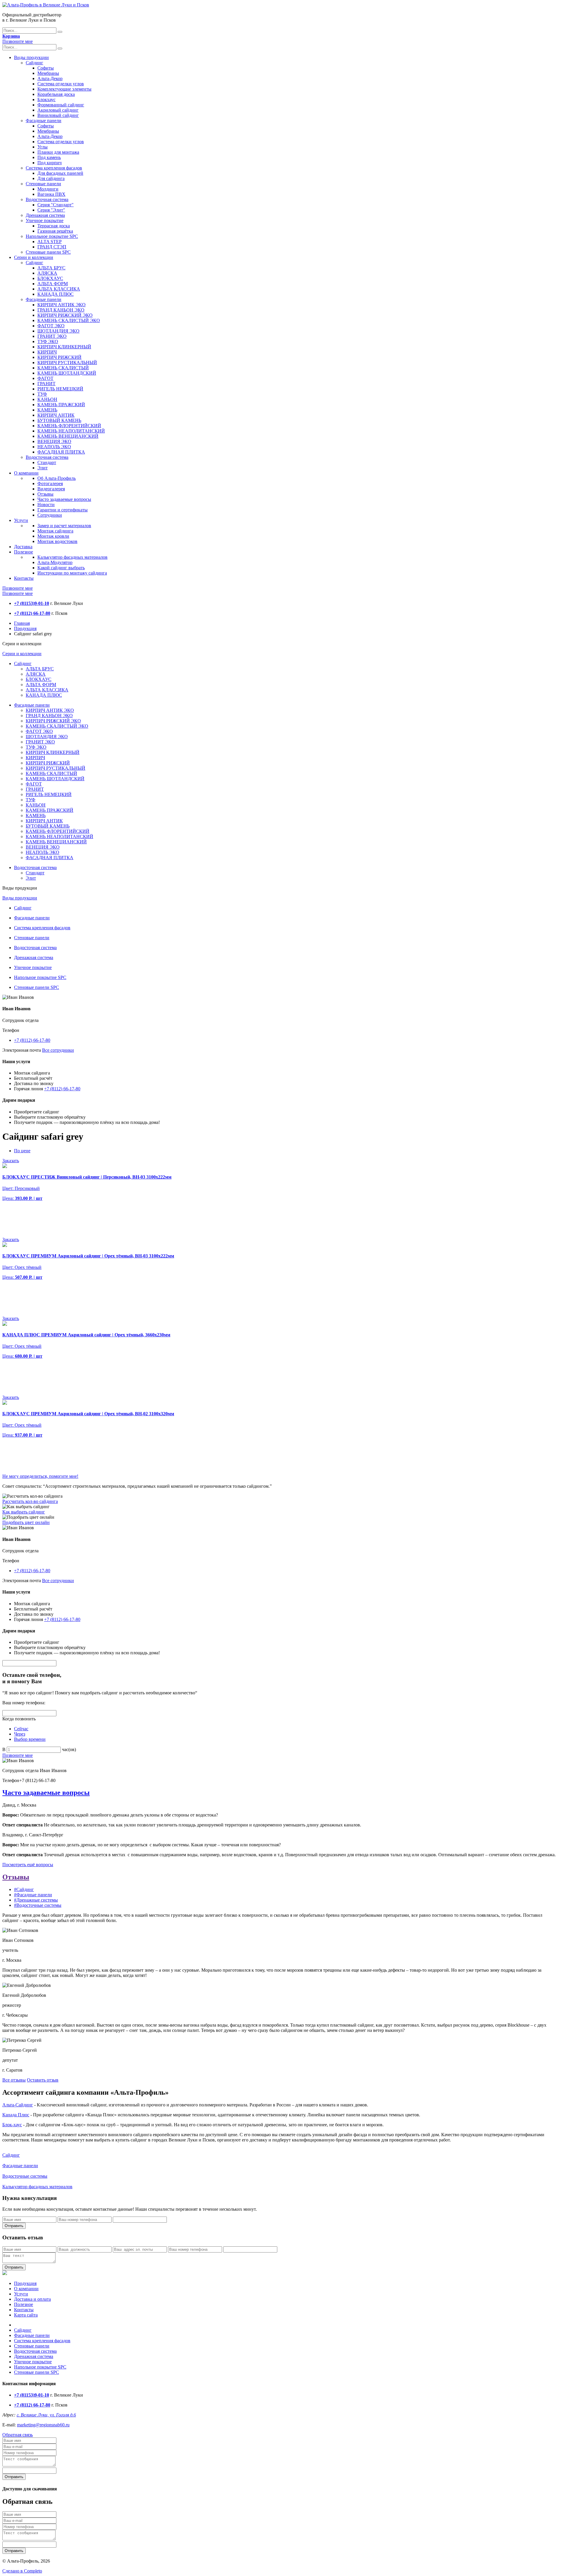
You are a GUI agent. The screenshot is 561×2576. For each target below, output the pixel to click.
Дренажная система (45, 215)
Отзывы (45, 494)
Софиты (46, 68)
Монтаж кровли (53, 536)
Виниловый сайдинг (58, 115)
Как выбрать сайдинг (24, 1512)
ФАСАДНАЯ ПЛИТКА (61, 452)
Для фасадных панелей (60, 173)
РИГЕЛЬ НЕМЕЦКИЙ (60, 389)
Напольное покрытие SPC (52, 236)
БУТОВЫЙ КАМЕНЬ (59, 420)
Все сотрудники (58, 1050)
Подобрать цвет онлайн (26, 1522)
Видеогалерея (51, 489)
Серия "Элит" (51, 210)
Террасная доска (54, 226)
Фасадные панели (44, 121)
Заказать (11, 1161)
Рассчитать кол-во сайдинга (30, 1501)
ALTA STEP (50, 242)
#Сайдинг (24, 1889)
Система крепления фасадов (54, 168)
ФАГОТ (45, 378)
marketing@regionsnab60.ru (43, 2425)
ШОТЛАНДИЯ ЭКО (58, 331)
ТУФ (42, 394)
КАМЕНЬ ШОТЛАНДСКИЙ (67, 373)
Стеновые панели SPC (48, 252)
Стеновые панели (43, 184)
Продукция (25, 628)
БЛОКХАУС (50, 278)
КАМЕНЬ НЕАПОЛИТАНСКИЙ (71, 431)
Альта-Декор (50, 78)
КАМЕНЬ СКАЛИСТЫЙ (63, 368)
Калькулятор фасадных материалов (72, 557)
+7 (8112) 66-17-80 (32, 1040)
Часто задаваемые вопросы (64, 499)
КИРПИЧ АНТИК (56, 415)
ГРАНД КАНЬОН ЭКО (61, 310)
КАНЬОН (47, 399)
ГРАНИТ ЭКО (52, 336)
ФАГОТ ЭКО (51, 326)
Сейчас (21, 1729)
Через (20, 1734)
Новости (46, 505)
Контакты (24, 578)
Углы (43, 147)
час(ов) (69, 1749)
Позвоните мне (18, 41)
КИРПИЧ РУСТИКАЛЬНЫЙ (67, 363)
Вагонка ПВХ (51, 194)
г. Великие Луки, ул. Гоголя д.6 (46, 2415)
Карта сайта (26, 2315)
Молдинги (48, 189)
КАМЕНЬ (47, 410)
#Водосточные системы (38, 1905)
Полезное (24, 552)
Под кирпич (50, 163)
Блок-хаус (12, 2125)
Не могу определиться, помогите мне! (40, 1476)
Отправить (14, 2226)
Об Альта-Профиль (57, 478)
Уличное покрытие (45, 220)
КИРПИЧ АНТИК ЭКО (62, 305)
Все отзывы (14, 2080)
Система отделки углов (61, 84)
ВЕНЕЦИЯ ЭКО (54, 441)
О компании (26, 473)
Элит (43, 468)
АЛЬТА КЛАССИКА (59, 289)
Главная (22, 623)
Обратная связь (18, 2435)
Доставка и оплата (32, 2299)
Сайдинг (34, 63)
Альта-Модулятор (55, 562)
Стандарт (47, 462)
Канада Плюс (16, 2115)
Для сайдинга (51, 178)
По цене (22, 1151)
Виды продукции (31, 57)
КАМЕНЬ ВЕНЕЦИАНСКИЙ (68, 436)
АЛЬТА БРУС (51, 268)
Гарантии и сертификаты (63, 510)
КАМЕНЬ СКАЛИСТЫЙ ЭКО (69, 320)
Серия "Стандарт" (56, 205)
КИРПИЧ (47, 352)
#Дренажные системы (36, 1900)
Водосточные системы (25, 2176)
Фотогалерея (50, 483)
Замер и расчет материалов (64, 526)
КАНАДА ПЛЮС (56, 294)
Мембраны (48, 73)
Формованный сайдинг (61, 105)
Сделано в (22, 2571)
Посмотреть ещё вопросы (28, 1865)
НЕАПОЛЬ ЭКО (54, 447)
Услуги (21, 520)
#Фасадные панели (33, 1895)
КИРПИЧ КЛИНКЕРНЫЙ (64, 347)
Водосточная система (47, 199)
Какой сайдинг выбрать (61, 568)
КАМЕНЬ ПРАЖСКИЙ (61, 405)
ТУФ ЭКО (48, 341)
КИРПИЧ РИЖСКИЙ (59, 357)
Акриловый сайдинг (58, 110)
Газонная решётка (55, 231)
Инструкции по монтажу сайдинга (72, 573)
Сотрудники (50, 515)
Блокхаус (46, 100)
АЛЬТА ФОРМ (53, 284)
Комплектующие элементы (64, 89)
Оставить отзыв (43, 2080)
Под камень (49, 157)
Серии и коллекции (34, 257)
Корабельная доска (56, 94)
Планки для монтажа (58, 152)
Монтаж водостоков (57, 541)
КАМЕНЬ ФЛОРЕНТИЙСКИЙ (69, 426)
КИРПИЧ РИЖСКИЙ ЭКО (65, 315)
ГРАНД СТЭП (52, 247)
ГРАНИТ (46, 384)
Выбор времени (30, 1739)
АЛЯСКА (47, 273)
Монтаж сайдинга (55, 531)
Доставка (23, 547)
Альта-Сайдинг (18, 2105)
